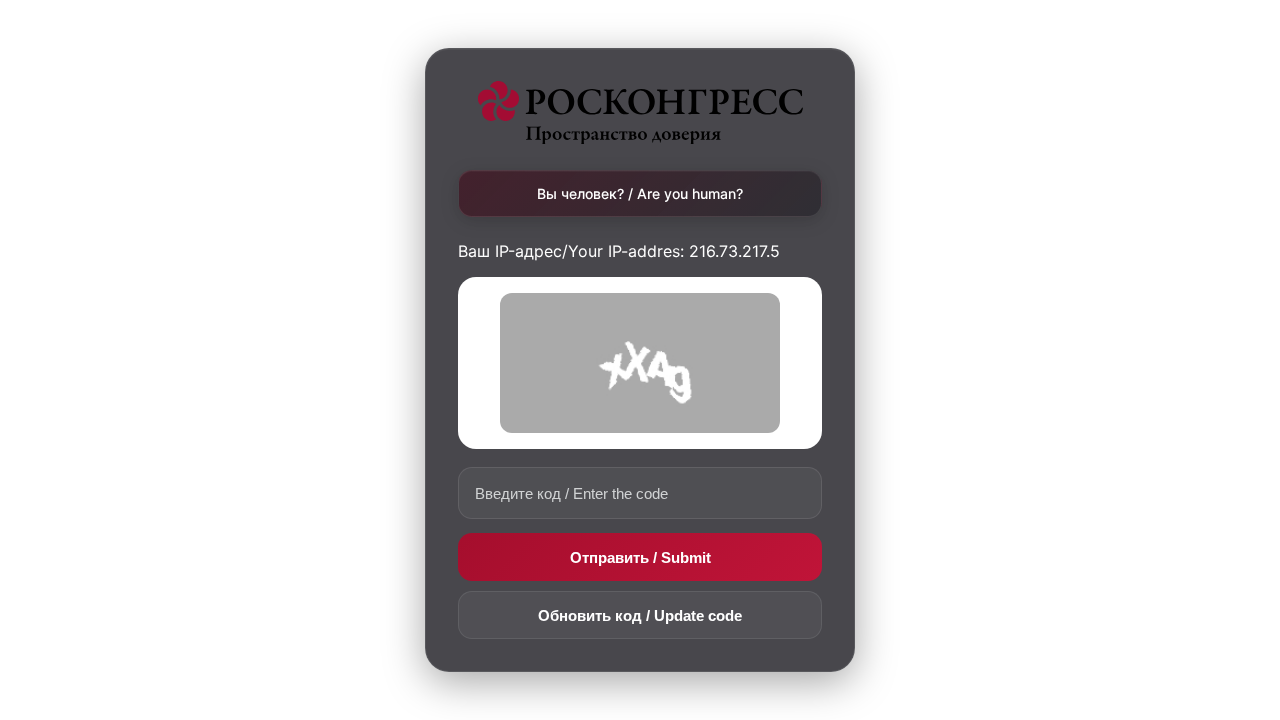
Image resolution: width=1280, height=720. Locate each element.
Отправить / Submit (640, 557)
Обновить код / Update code (640, 615)
